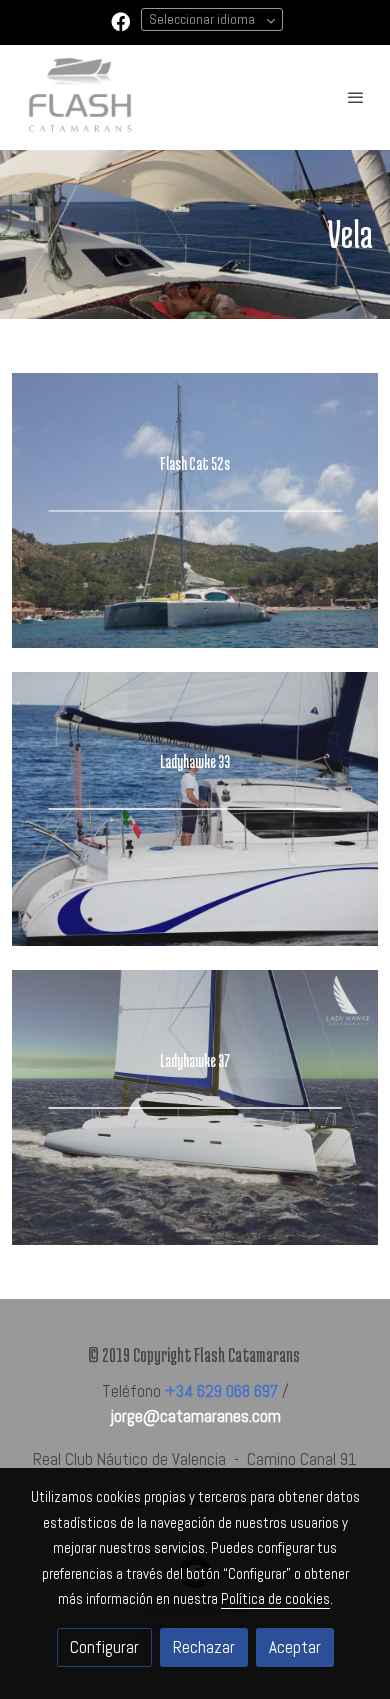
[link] (80, 97)
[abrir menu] (356, 97)
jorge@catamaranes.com (195, 1416)
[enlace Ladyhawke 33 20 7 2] (195, 807)
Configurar (104, 1647)
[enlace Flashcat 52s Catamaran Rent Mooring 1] (195, 509)
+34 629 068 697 (221, 1391)
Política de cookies (275, 1598)
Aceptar (295, 1647)
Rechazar (204, 1647)
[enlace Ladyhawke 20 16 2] (195, 1106)
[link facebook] (120, 20)
